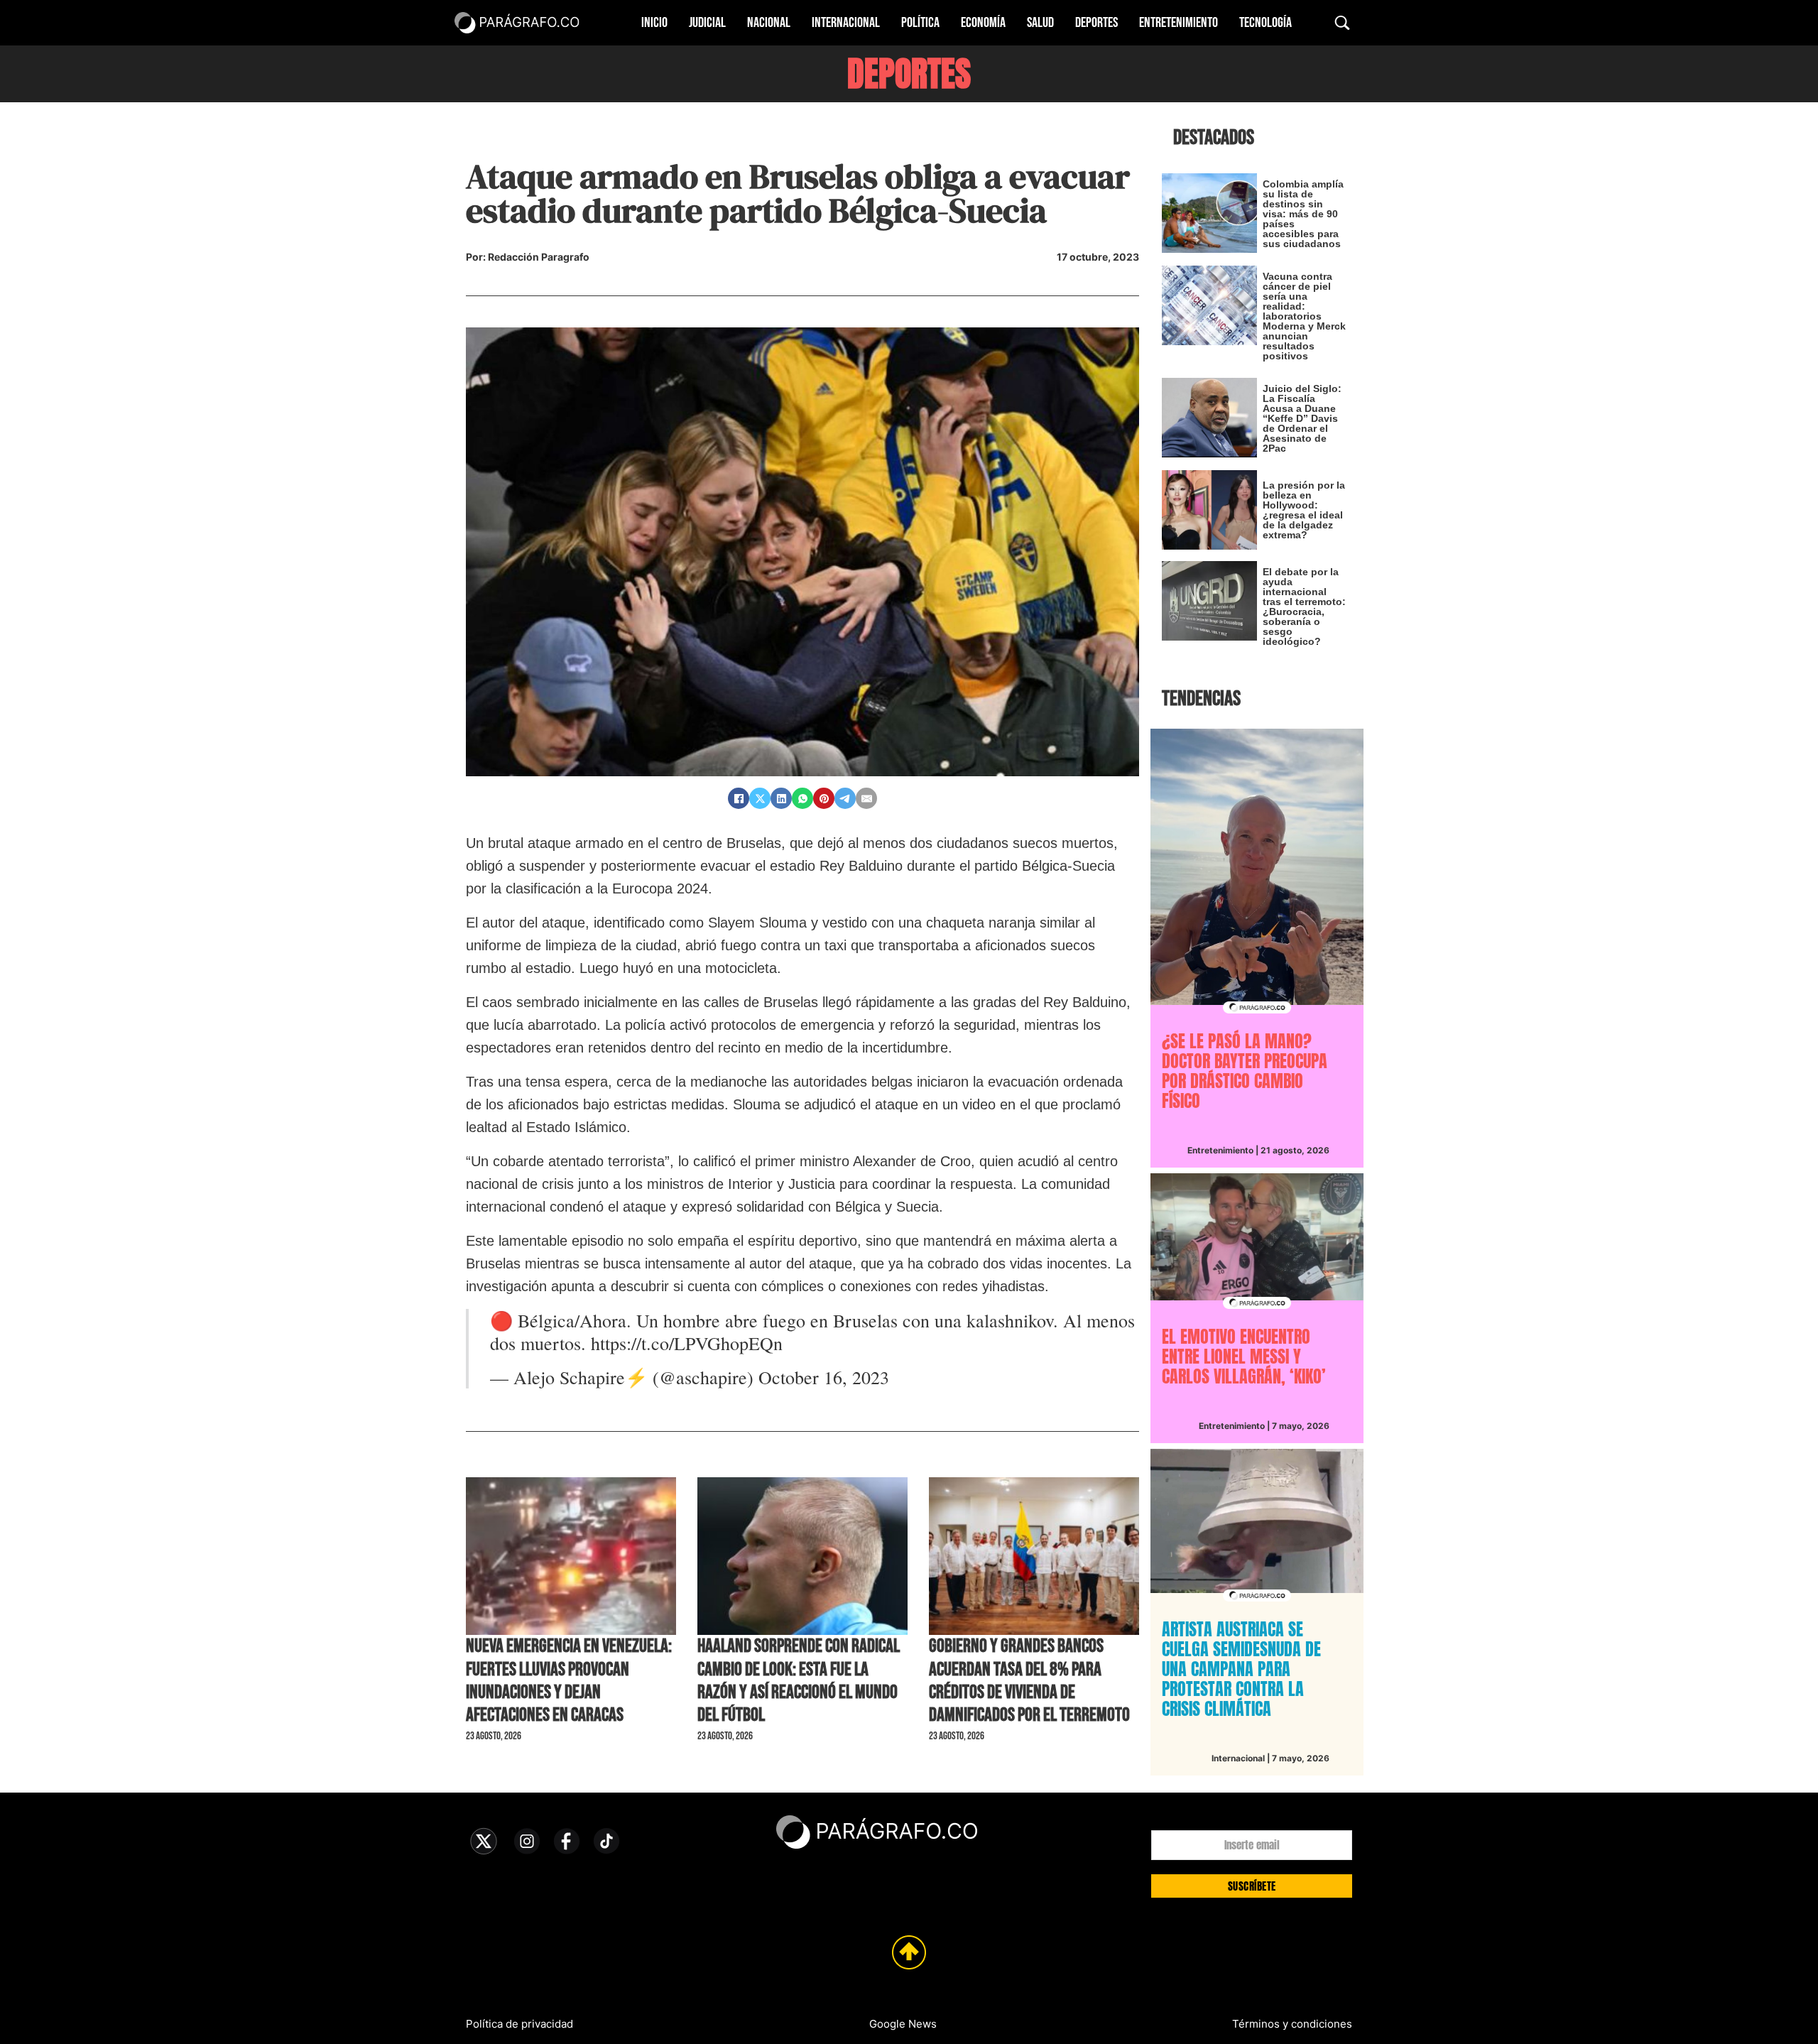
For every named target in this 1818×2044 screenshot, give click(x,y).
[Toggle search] (1342, 23)
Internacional (846, 23)
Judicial (707, 23)
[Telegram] (845, 798)
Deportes (1096, 23)
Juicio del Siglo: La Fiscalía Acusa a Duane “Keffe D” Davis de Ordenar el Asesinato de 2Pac (1302, 418)
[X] (760, 798)
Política (920, 23)
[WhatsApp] (802, 798)
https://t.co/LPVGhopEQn (687, 1343)
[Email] (866, 798)
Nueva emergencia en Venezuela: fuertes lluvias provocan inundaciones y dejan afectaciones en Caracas (569, 1681)
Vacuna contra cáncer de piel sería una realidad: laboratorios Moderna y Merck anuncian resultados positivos (1304, 316)
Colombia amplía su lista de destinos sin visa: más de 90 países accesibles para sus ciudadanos (1303, 214)
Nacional (769, 23)
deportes (909, 74)
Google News (903, 2024)
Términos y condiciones (1292, 2024)
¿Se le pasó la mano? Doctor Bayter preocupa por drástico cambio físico (1245, 1071)
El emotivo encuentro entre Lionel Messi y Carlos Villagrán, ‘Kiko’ (1244, 1357)
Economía (983, 23)
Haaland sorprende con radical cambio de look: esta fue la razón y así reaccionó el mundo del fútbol (799, 1681)
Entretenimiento (1179, 23)
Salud (1040, 23)
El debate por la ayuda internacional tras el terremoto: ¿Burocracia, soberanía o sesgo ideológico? (1304, 607)
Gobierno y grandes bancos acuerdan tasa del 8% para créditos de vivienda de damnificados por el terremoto (1029, 1681)
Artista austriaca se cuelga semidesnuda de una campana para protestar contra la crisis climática (1241, 1669)
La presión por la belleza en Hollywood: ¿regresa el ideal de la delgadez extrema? (1304, 510)
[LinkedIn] (781, 798)
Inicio (654, 23)
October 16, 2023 (824, 1377)
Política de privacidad (519, 2024)
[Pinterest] (824, 798)
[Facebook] (739, 798)
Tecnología (1265, 23)
